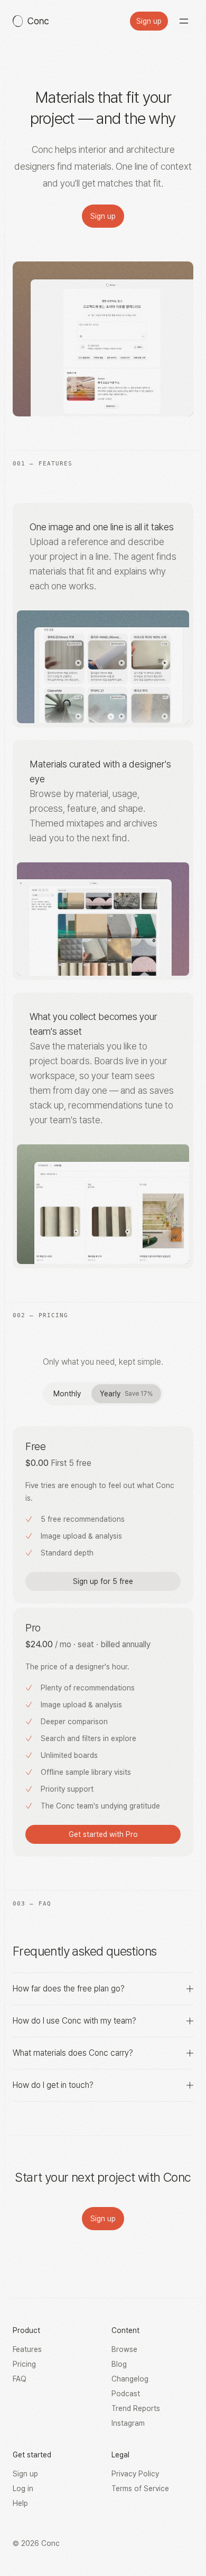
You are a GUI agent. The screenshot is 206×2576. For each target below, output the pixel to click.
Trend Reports (136, 2408)
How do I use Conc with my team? (74, 2021)
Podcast (126, 2394)
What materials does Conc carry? (73, 2053)
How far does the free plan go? (69, 1989)
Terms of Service (140, 2488)
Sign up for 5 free (103, 1581)
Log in (23, 2488)
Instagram (128, 2423)
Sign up (149, 21)
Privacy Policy (135, 2474)
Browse (124, 2349)
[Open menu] (184, 21)
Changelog (130, 2379)
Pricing (24, 2364)
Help (20, 2503)
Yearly (126, 1394)
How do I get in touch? (53, 2085)
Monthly (67, 1394)
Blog (119, 2364)
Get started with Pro (103, 1834)
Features (27, 2349)
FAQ (20, 2379)
